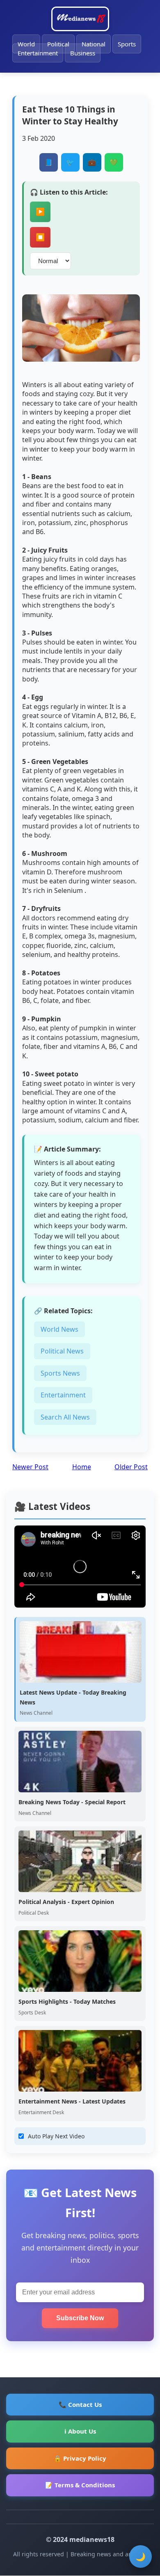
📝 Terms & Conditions (80, 2485)
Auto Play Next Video (56, 2136)
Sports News (60, 1373)
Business (83, 53)
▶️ (40, 212)
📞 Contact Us (80, 2404)
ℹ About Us (80, 2431)
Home (82, 1467)
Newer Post (30, 1467)
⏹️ (40, 237)
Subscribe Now (80, 2318)
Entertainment (38, 53)
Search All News (65, 1417)
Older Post (131, 1467)
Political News (62, 1351)
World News (59, 1329)
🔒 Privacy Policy (80, 2458)
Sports (127, 44)
